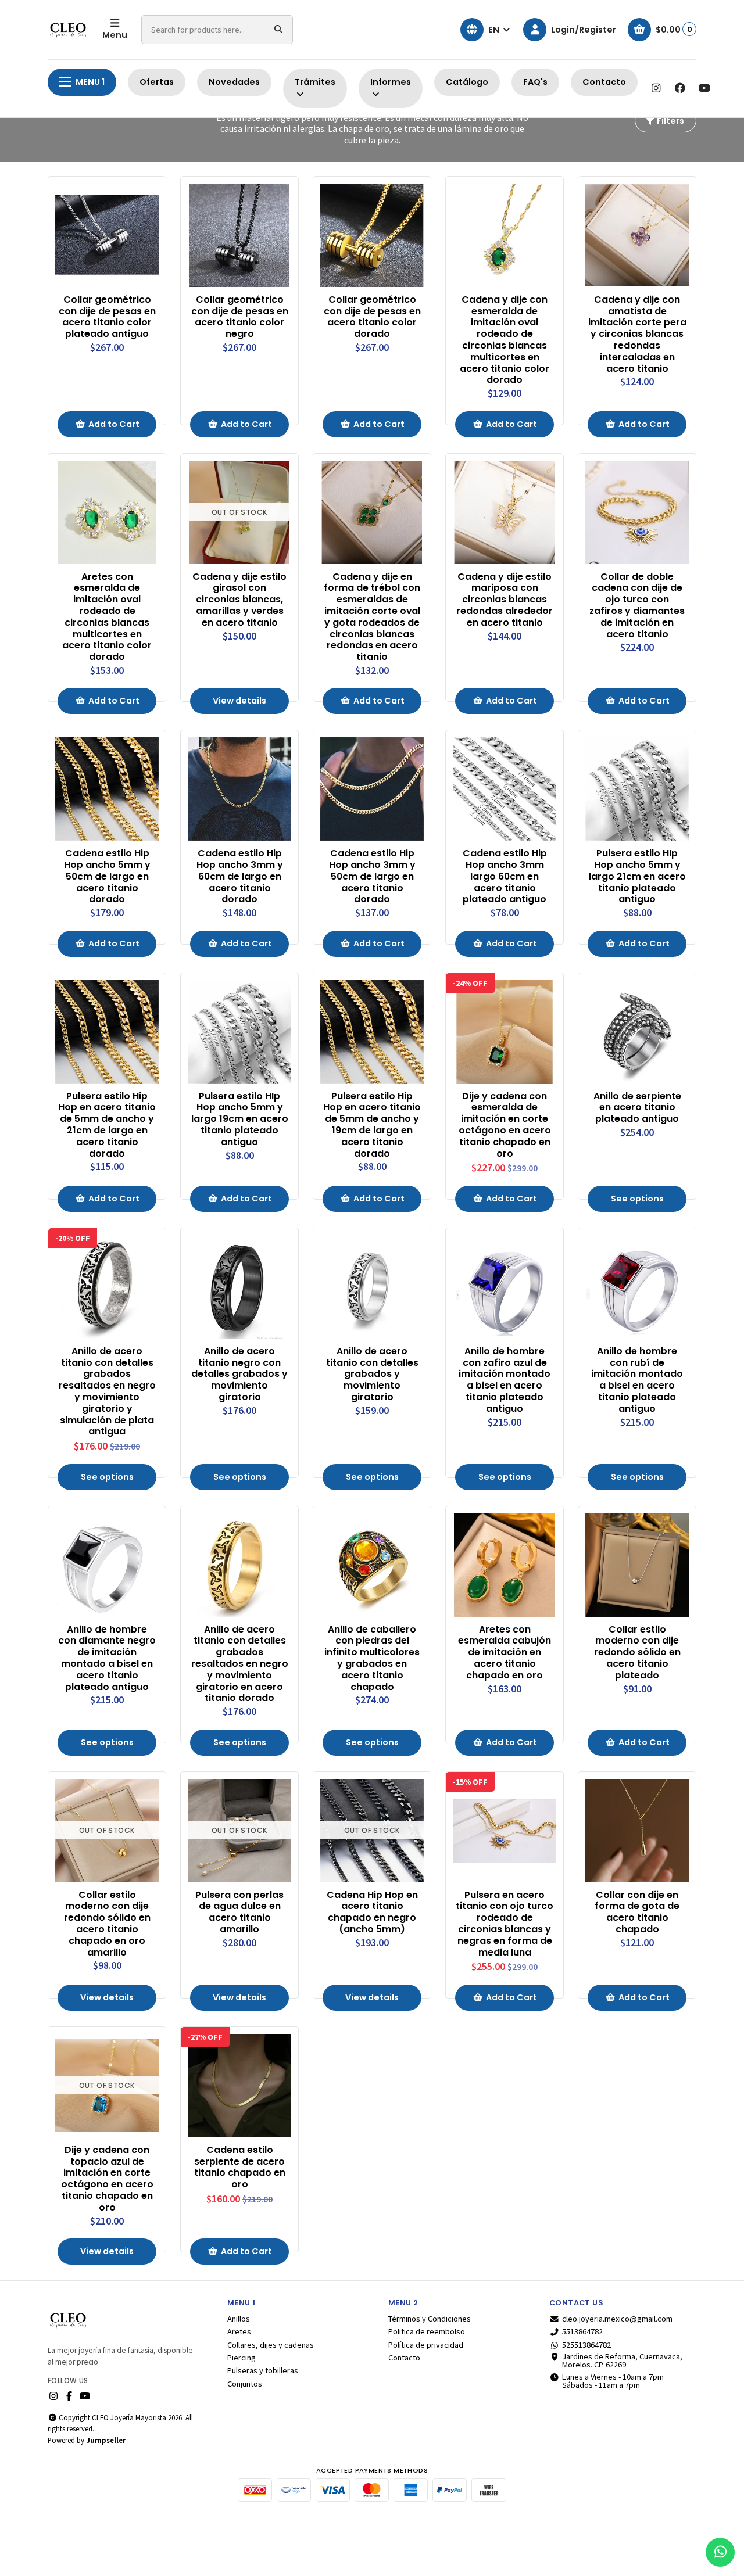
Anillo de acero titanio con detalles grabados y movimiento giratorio (372, 1374)
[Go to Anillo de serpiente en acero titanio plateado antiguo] (637, 1032)
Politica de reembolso (427, 2331)
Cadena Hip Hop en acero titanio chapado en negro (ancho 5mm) (372, 1912)
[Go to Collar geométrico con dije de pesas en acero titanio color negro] (239, 235)
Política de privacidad (426, 2345)
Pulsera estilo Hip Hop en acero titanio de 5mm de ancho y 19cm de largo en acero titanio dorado (372, 1125)
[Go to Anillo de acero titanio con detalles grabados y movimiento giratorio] (372, 1287)
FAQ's (535, 82)
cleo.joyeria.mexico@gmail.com (617, 2319)
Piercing (242, 2358)
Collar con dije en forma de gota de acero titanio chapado (637, 1912)
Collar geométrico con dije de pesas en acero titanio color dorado (372, 317)
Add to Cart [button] (114, 424)
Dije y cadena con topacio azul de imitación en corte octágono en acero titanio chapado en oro (107, 2179)
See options (637, 1199)
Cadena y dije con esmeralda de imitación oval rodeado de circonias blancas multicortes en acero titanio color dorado (505, 340)
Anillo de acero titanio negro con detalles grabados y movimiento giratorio (239, 1374)
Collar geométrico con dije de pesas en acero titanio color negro (240, 317)
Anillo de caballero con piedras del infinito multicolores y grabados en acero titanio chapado (372, 1658)
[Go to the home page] (68, 30)
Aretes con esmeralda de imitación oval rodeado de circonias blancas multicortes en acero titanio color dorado (107, 617)
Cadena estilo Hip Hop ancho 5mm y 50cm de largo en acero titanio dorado (107, 876)
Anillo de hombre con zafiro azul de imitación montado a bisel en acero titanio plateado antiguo (505, 1380)
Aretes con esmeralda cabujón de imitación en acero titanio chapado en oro (505, 1653)
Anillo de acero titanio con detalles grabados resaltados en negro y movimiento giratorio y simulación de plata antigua (107, 1391)
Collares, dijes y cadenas (271, 2345)
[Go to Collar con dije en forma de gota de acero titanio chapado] (637, 1831)
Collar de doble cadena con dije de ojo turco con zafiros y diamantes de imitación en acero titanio (637, 606)
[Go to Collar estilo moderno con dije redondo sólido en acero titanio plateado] (637, 1565)
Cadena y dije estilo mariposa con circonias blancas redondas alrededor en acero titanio (505, 600)
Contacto (604, 82)
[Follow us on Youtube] (704, 88)
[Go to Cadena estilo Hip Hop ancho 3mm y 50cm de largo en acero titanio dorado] (372, 789)
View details (239, 701)
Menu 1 (90, 82)
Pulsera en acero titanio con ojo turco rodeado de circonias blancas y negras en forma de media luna (505, 1924)
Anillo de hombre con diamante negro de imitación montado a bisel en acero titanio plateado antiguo (107, 1658)
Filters (670, 121)
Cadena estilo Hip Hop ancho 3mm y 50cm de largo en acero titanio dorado (372, 876)
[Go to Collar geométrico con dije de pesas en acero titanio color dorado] (372, 235)
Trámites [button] (315, 82)
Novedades (234, 82)
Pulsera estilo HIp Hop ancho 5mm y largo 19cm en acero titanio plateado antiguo (240, 1119)
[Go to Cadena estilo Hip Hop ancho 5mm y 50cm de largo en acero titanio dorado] (107, 789)
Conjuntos (245, 2384)
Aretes (239, 2331)
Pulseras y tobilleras (263, 2370)
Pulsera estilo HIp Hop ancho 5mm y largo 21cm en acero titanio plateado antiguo (637, 876)
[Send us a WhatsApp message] (720, 2552)
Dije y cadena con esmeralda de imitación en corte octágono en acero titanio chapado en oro (505, 1125)
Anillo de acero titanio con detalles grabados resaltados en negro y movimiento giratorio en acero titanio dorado (240, 1664)
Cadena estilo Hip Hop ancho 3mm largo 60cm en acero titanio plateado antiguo (505, 876)
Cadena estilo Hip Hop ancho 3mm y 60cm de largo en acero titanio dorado (240, 876)
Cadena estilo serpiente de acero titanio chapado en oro (240, 2167)
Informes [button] (391, 82)
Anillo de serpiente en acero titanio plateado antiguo (637, 1108)
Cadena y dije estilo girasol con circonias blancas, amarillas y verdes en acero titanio (239, 600)
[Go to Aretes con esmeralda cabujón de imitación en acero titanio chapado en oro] (505, 1565)
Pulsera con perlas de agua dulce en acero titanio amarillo (239, 1912)
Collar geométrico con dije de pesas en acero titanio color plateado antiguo (107, 317)
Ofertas (157, 82)
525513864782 (586, 2345)
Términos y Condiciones (430, 2319)
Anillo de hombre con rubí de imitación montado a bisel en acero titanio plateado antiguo (637, 1380)
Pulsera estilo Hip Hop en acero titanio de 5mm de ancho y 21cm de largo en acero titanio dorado (107, 1125)
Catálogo (467, 82)
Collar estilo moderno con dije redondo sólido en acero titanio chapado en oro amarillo (107, 1924)
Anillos (239, 2319)
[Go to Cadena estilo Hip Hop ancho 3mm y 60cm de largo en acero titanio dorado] (239, 789)
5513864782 (582, 2331)
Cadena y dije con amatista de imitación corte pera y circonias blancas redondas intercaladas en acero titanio (637, 334)
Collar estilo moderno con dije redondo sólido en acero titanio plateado (637, 1653)
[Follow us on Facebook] (680, 88)
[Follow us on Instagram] (656, 88)
